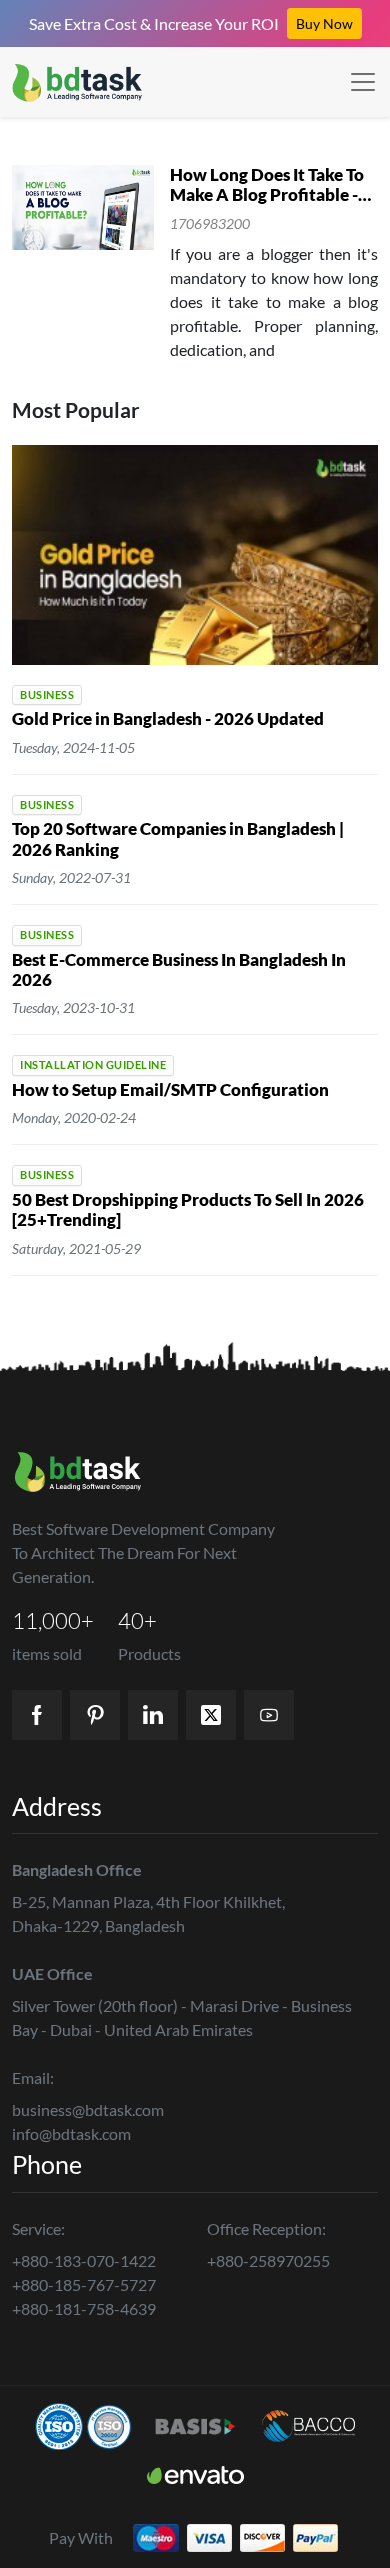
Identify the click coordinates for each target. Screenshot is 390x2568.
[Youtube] (269, 1715)
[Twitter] (211, 1715)
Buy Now (324, 23)
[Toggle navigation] (363, 82)
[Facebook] (37, 1715)
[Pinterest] (95, 1715)
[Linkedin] (153, 1715)
